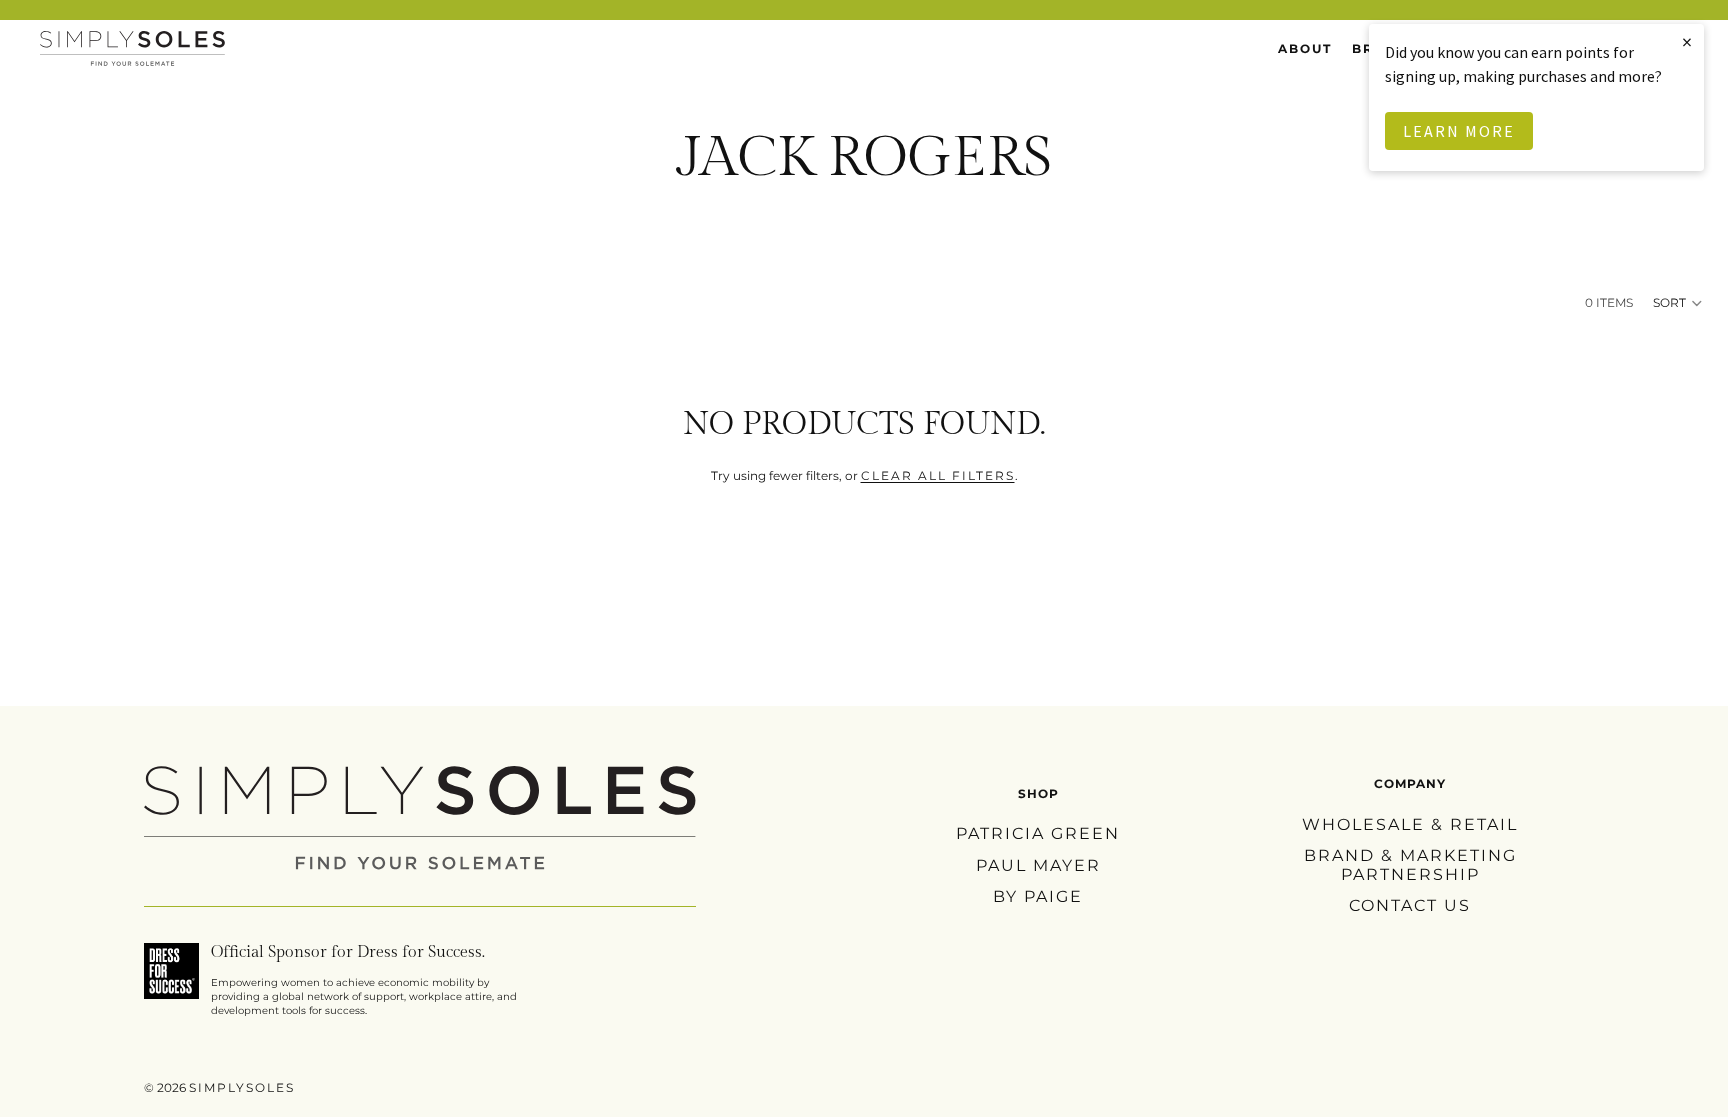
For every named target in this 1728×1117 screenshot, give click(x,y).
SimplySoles (242, 1087)
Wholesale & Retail (1410, 823)
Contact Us (1410, 905)
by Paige (1038, 895)
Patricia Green (1038, 833)
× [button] (1688, 41)
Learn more (1459, 131)
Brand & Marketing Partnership (1410, 865)
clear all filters (938, 475)
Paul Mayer (1038, 864)
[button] (1678, 303)
